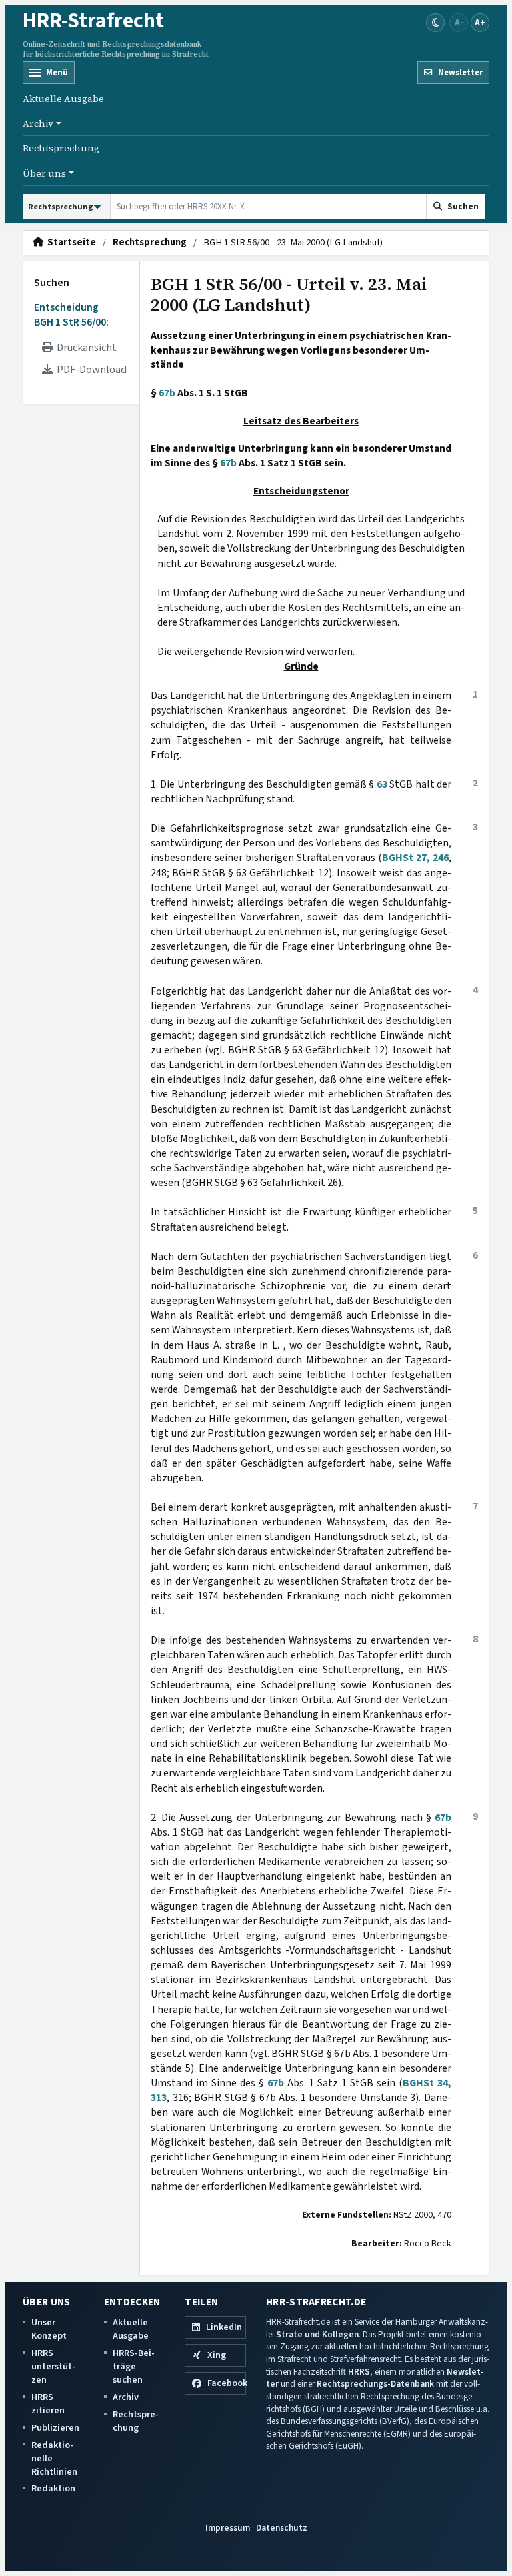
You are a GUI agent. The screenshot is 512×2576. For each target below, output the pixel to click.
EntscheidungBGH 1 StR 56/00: (71, 315)
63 (382, 784)
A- (459, 22)
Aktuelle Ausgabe (63, 99)
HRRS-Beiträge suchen (134, 2366)
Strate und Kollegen (317, 2334)
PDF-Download (90, 370)
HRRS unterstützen (53, 2366)
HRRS (359, 2372)
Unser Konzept (49, 2329)
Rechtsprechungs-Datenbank (375, 2384)
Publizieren (55, 2428)
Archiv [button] (38, 123)
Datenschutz (282, 2528)
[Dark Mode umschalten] (435, 23)
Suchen (52, 283)
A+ (480, 22)
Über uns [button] (44, 173)
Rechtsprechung (61, 148)
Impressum (228, 2528)
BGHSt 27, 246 (415, 858)
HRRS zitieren (48, 2404)
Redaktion (53, 2488)
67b (167, 393)
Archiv (126, 2397)
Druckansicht (85, 348)
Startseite (70, 243)
